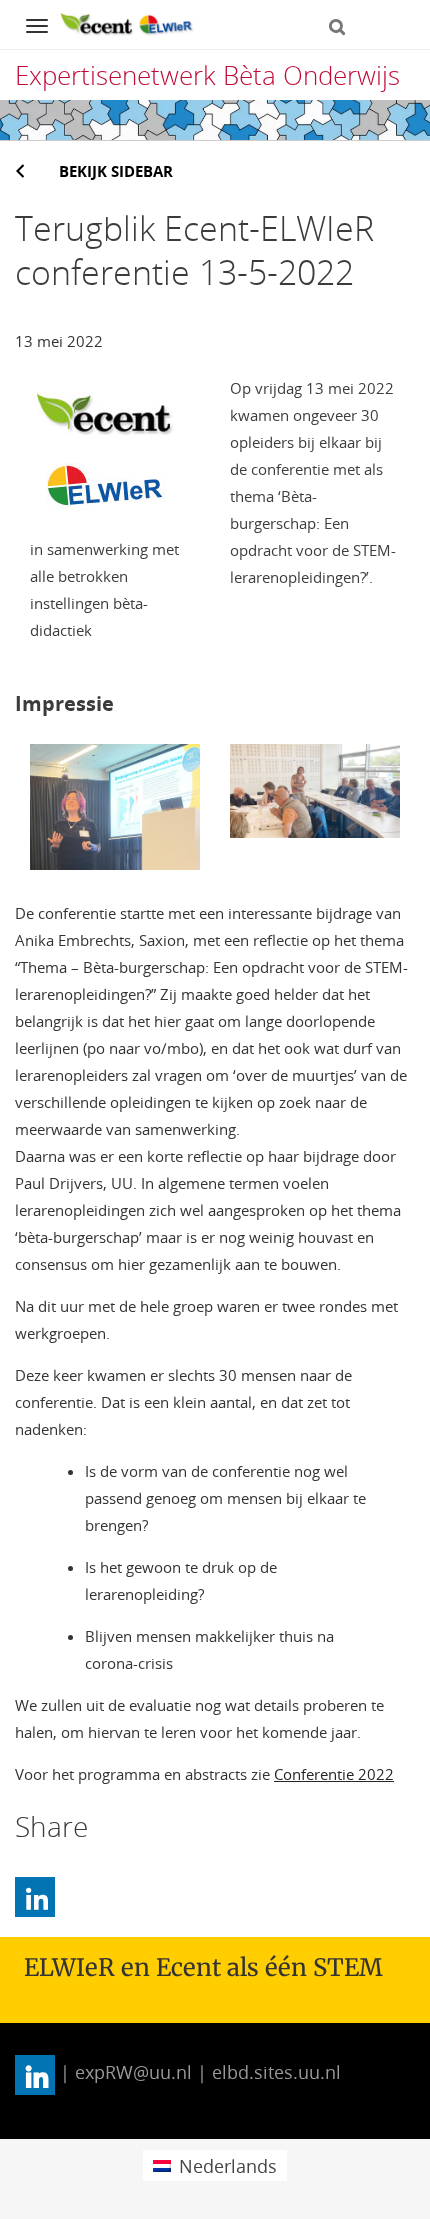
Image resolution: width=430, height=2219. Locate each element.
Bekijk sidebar (116, 171)
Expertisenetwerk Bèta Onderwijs (207, 75)
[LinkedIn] (35, 1897)
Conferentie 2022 (334, 1774)
